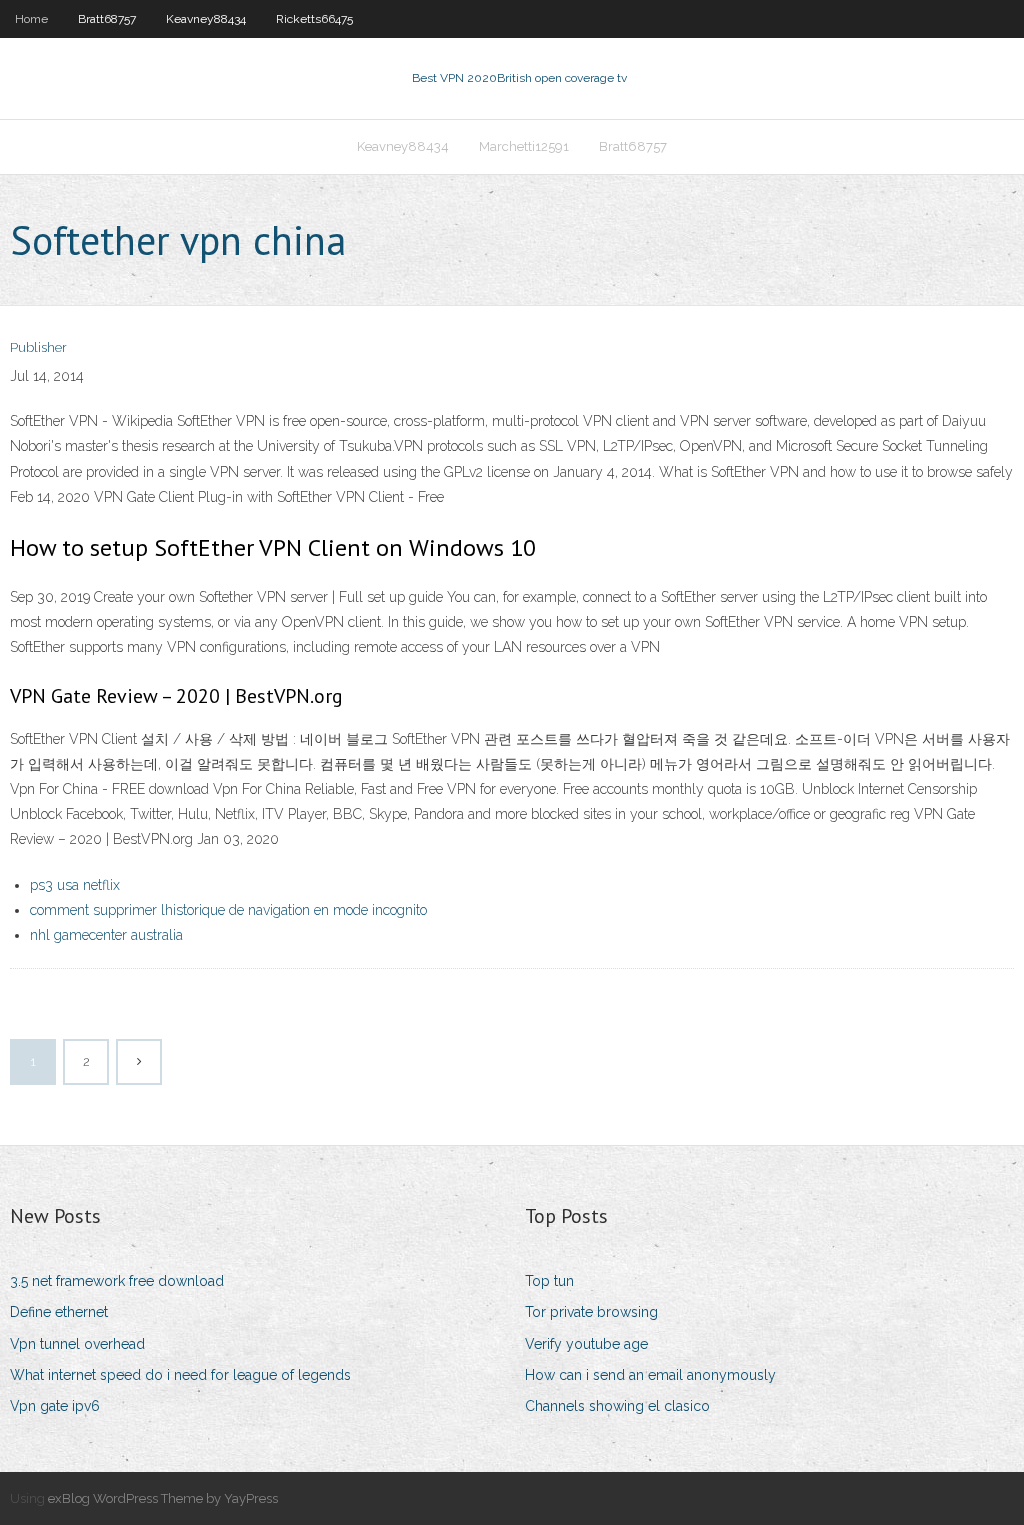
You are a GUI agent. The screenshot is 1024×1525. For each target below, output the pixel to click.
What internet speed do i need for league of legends (180, 1375)
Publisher (38, 347)
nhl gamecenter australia (106, 935)
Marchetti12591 (524, 146)
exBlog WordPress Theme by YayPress (163, 1498)
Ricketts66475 (314, 19)
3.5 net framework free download (117, 1281)
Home (31, 19)
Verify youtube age (586, 1344)
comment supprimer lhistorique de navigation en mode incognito (228, 910)
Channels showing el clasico (617, 1406)
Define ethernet (59, 1312)
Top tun (549, 1281)
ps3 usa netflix (75, 885)
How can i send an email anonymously (650, 1375)
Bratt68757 (107, 19)
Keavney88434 (206, 19)
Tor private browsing (591, 1312)
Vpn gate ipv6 (55, 1406)
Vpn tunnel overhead (77, 1344)
